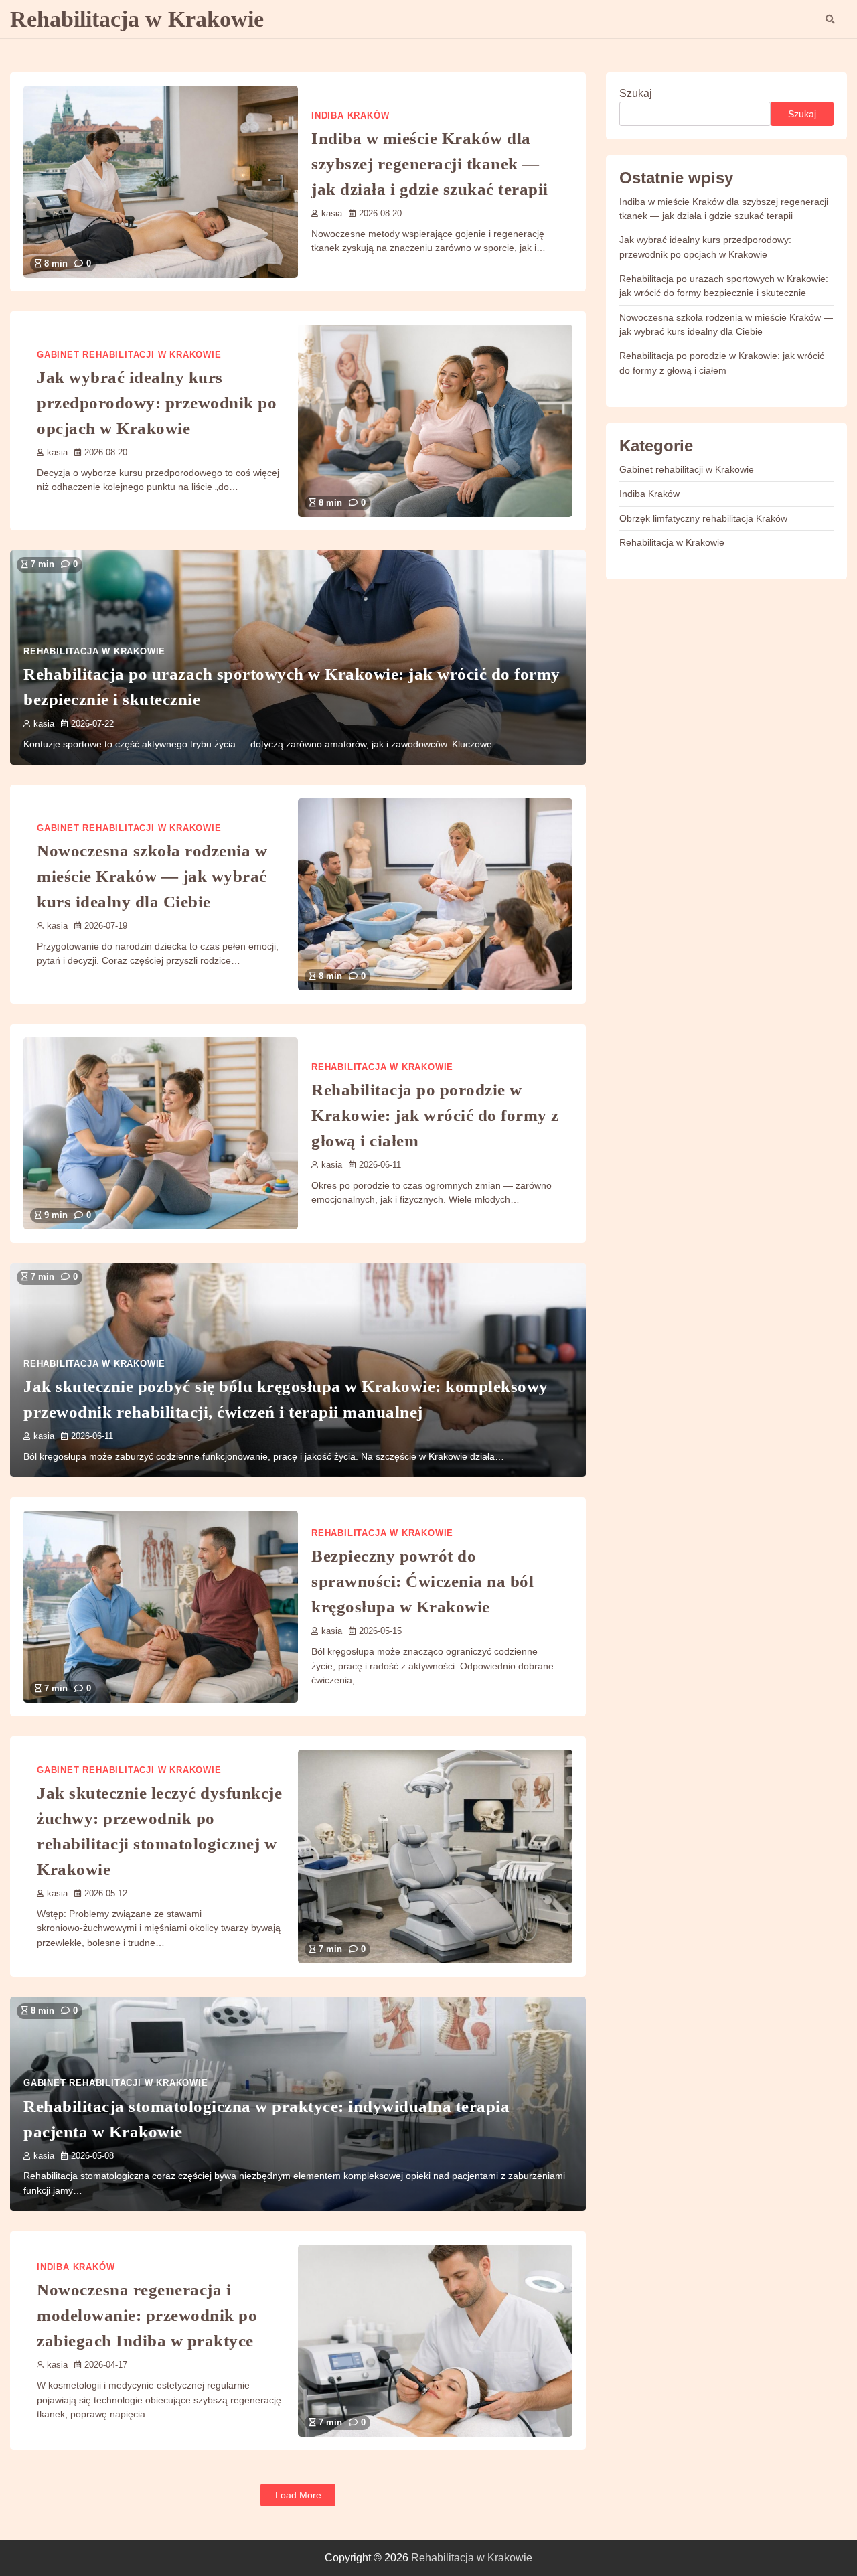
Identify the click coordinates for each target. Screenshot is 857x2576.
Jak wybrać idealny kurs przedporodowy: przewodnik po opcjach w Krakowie (157, 402)
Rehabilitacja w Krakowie (137, 19)
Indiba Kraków (350, 116)
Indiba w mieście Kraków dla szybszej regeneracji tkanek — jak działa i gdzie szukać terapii (430, 163)
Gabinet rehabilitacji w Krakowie (129, 355)
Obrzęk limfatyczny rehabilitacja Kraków (703, 518)
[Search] (830, 19)
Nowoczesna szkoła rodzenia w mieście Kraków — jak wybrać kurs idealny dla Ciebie (152, 876)
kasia (332, 214)
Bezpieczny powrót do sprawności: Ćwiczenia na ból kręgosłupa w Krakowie (422, 1581)
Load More (298, 2495)
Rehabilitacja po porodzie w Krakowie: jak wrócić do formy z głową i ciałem (435, 1115)
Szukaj (636, 93)
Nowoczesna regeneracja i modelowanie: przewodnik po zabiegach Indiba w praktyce (147, 2315)
